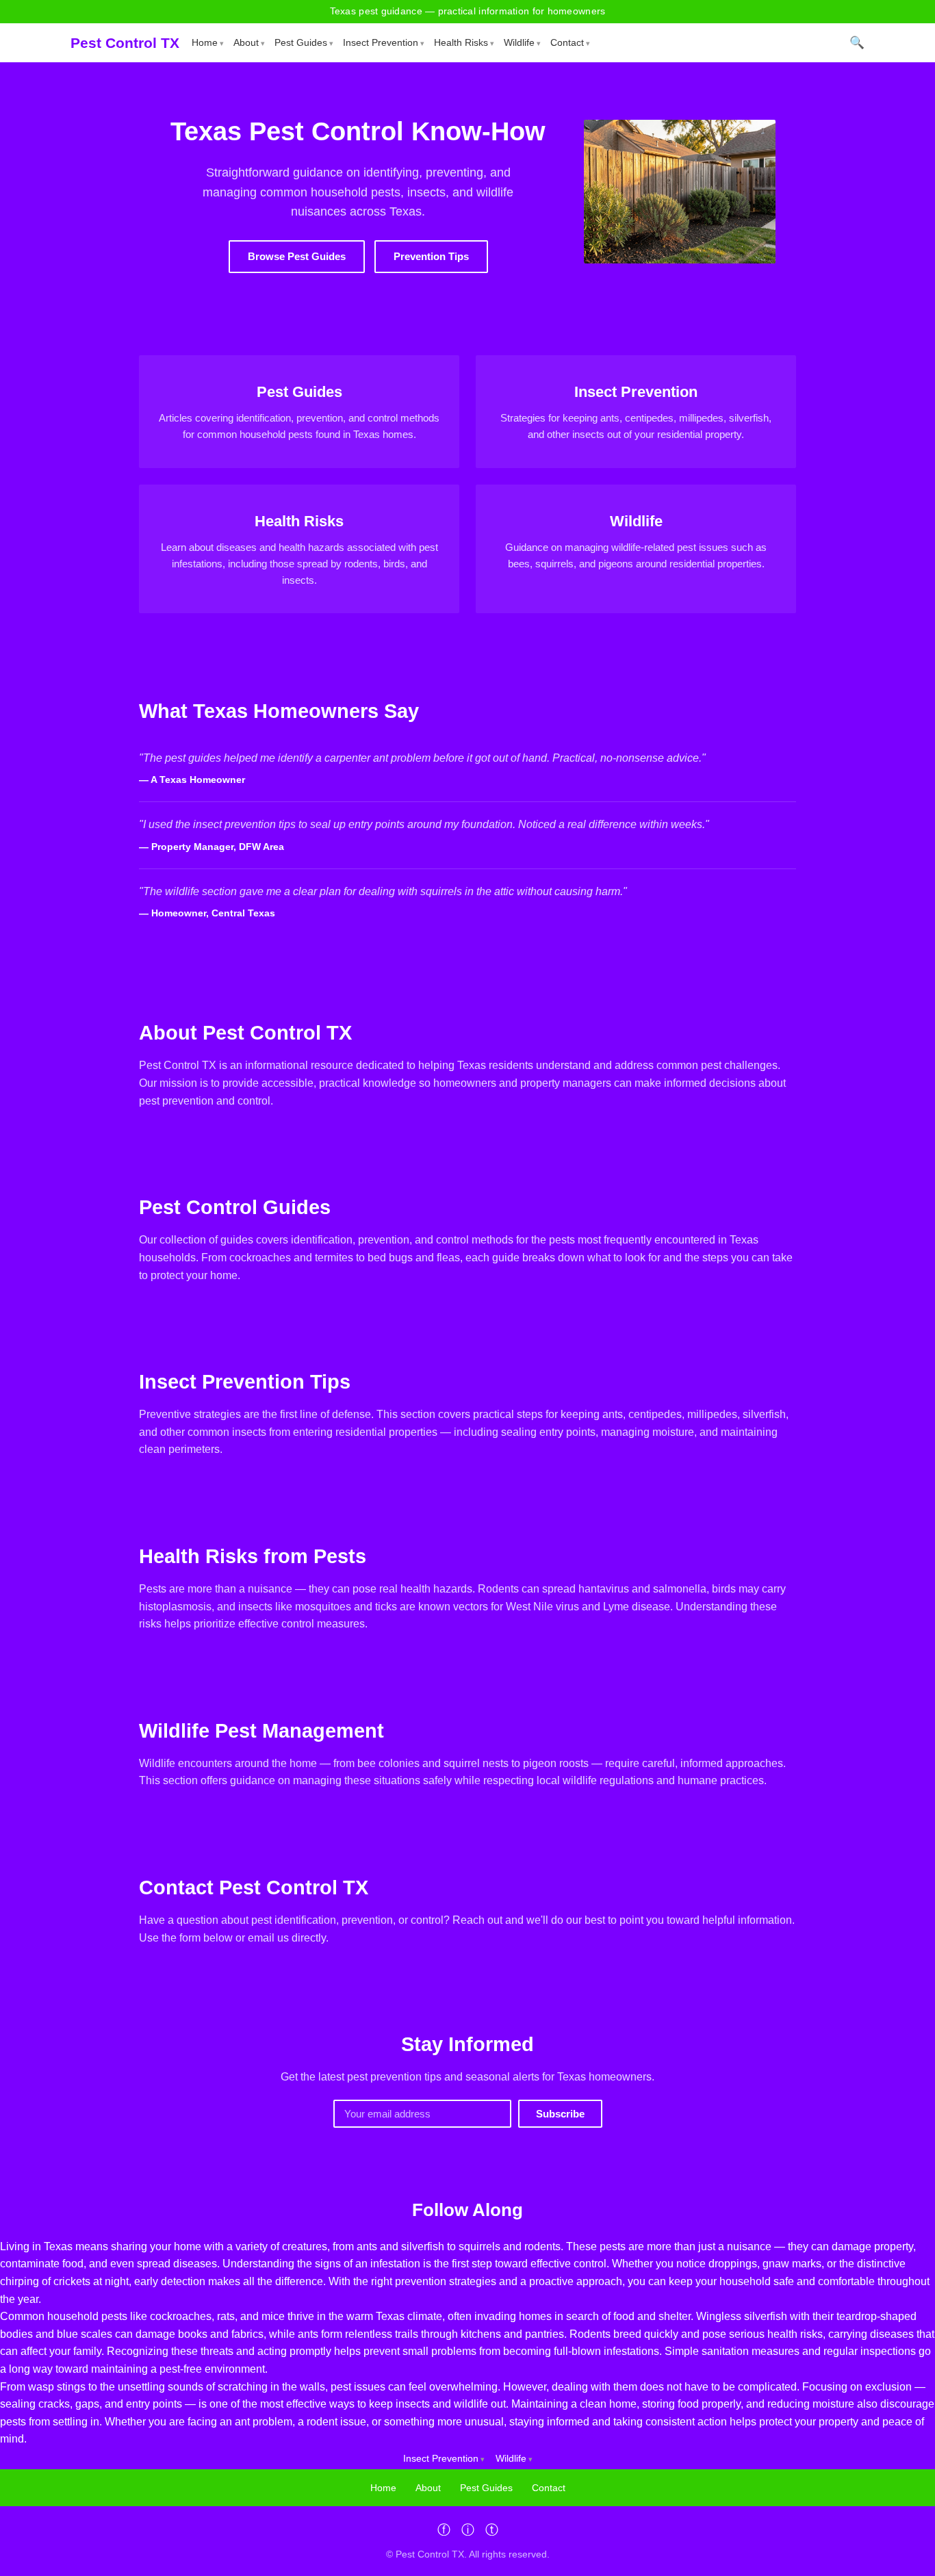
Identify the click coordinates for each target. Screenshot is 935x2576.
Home (205, 42)
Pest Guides (301, 42)
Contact (567, 42)
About (246, 42)
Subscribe (560, 2114)
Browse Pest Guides (297, 256)
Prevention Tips (431, 256)
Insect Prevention (381, 42)
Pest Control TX (125, 43)
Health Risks (461, 42)
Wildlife (519, 42)
